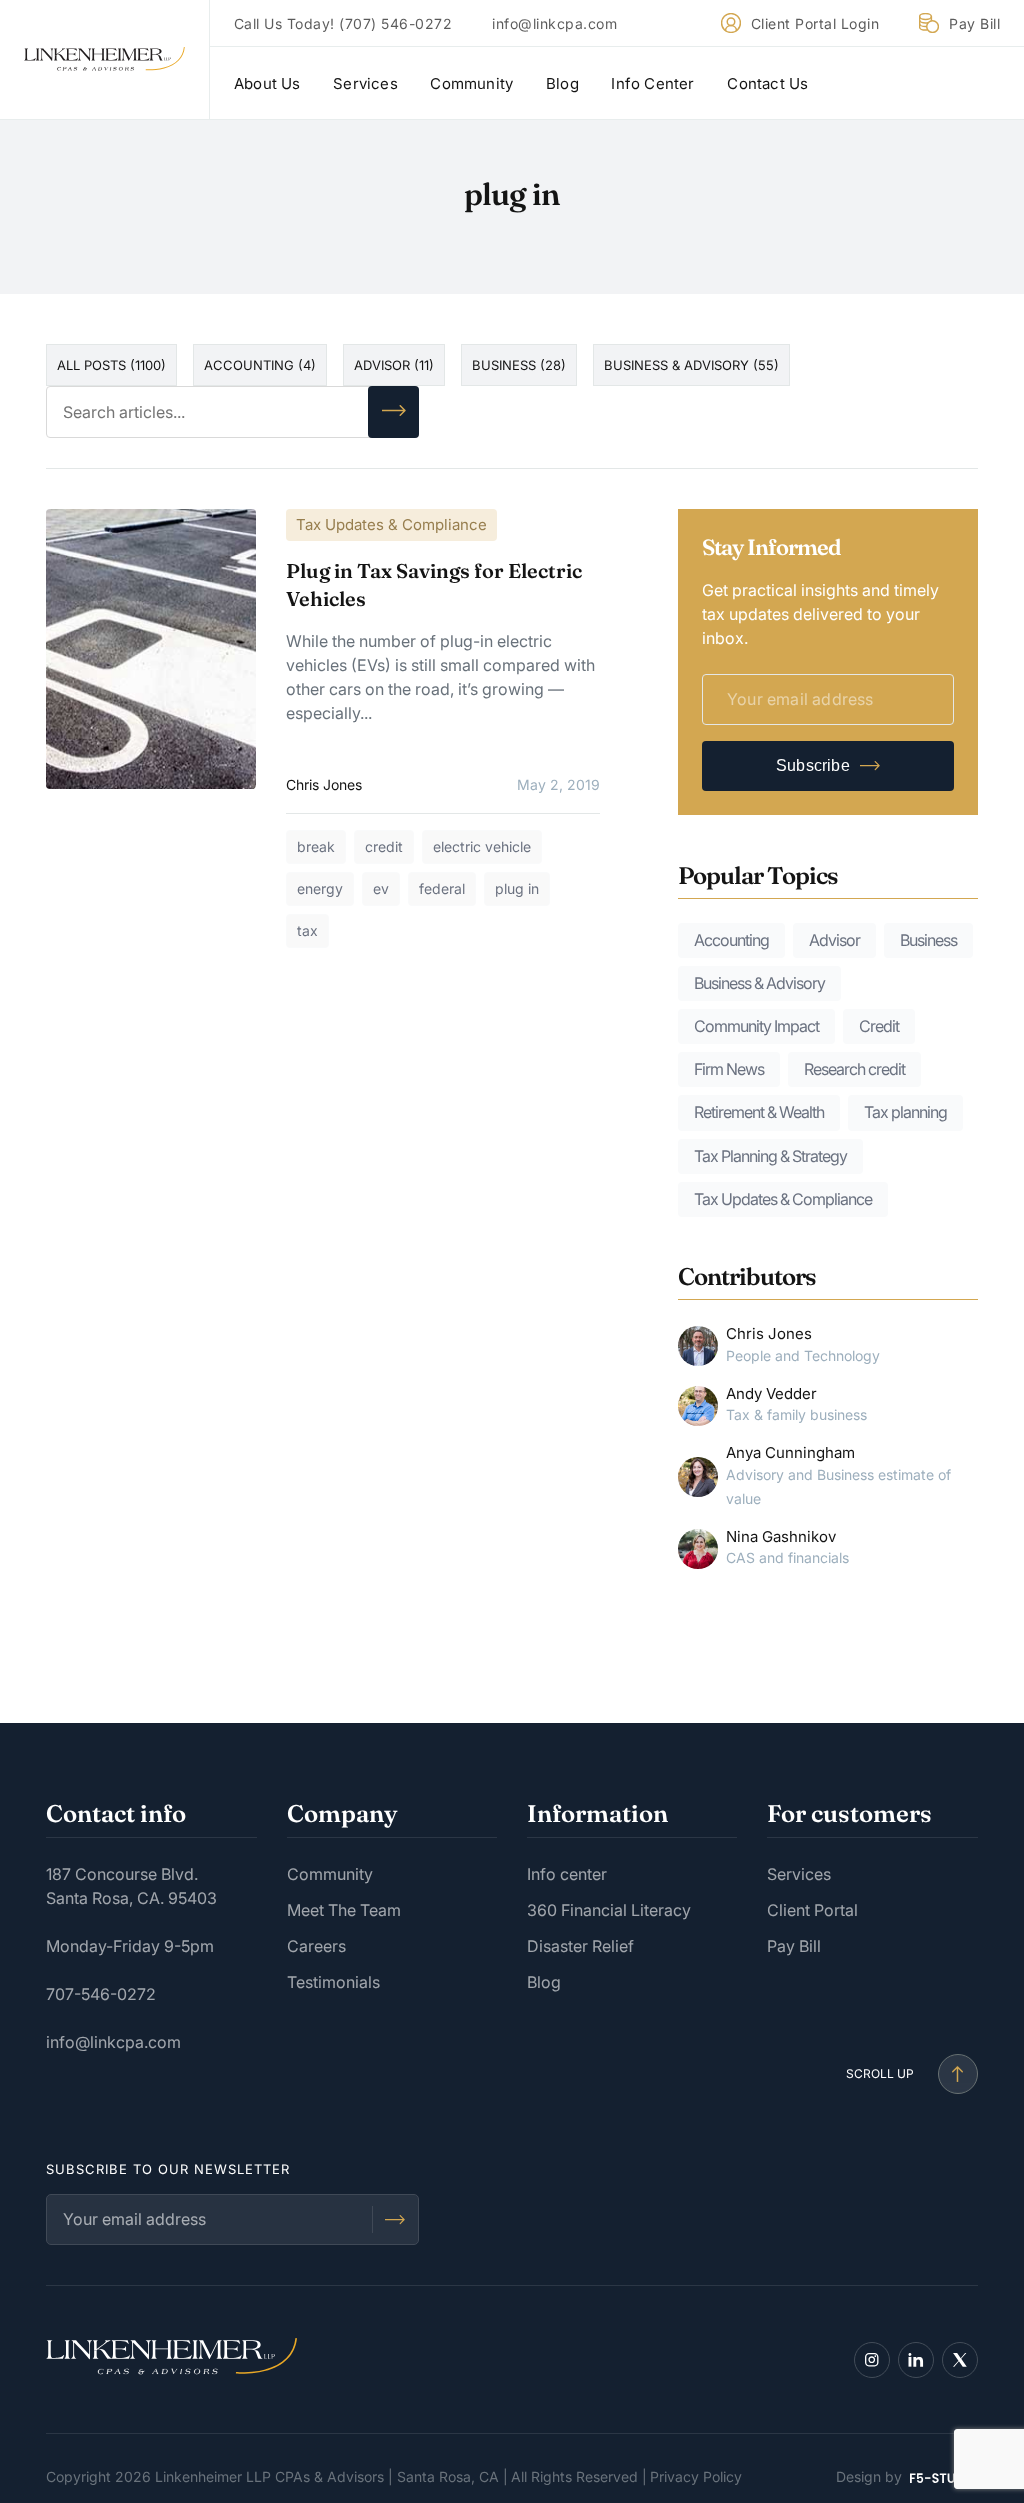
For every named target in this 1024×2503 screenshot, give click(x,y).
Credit (879, 1026)
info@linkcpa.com (554, 23)
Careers (316, 1946)
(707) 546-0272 (395, 23)
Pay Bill (974, 23)
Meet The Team (344, 1910)
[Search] (393, 412)
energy (320, 888)
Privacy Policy (696, 2476)
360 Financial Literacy (609, 1910)
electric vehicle (482, 846)
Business (928, 940)
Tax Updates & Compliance (391, 524)
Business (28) (519, 365)
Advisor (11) (394, 365)
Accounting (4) (260, 365)
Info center (567, 1874)
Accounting (731, 940)
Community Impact (756, 1026)
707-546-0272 (101, 1994)
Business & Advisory (759, 983)
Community (471, 83)
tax (307, 930)
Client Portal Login (815, 23)
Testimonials (333, 1982)
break (316, 846)
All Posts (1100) (111, 365)
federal (442, 888)
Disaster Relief (580, 1946)
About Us (267, 83)
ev (381, 888)
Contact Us (767, 83)
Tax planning (905, 1112)
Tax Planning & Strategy (770, 1156)
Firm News (729, 1069)
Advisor (834, 940)
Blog (562, 83)
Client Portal (812, 1910)
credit (384, 846)
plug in (517, 888)
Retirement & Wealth (759, 1112)
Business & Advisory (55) (691, 365)
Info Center (652, 83)
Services (365, 83)
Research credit (854, 1069)
